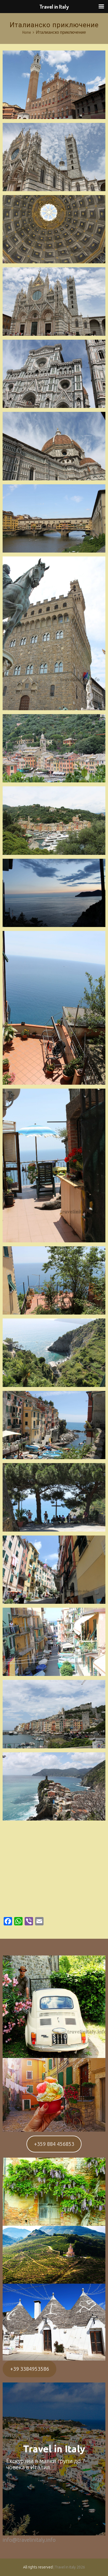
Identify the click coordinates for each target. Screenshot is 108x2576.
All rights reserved (38, 2567)
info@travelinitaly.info (29, 2540)
